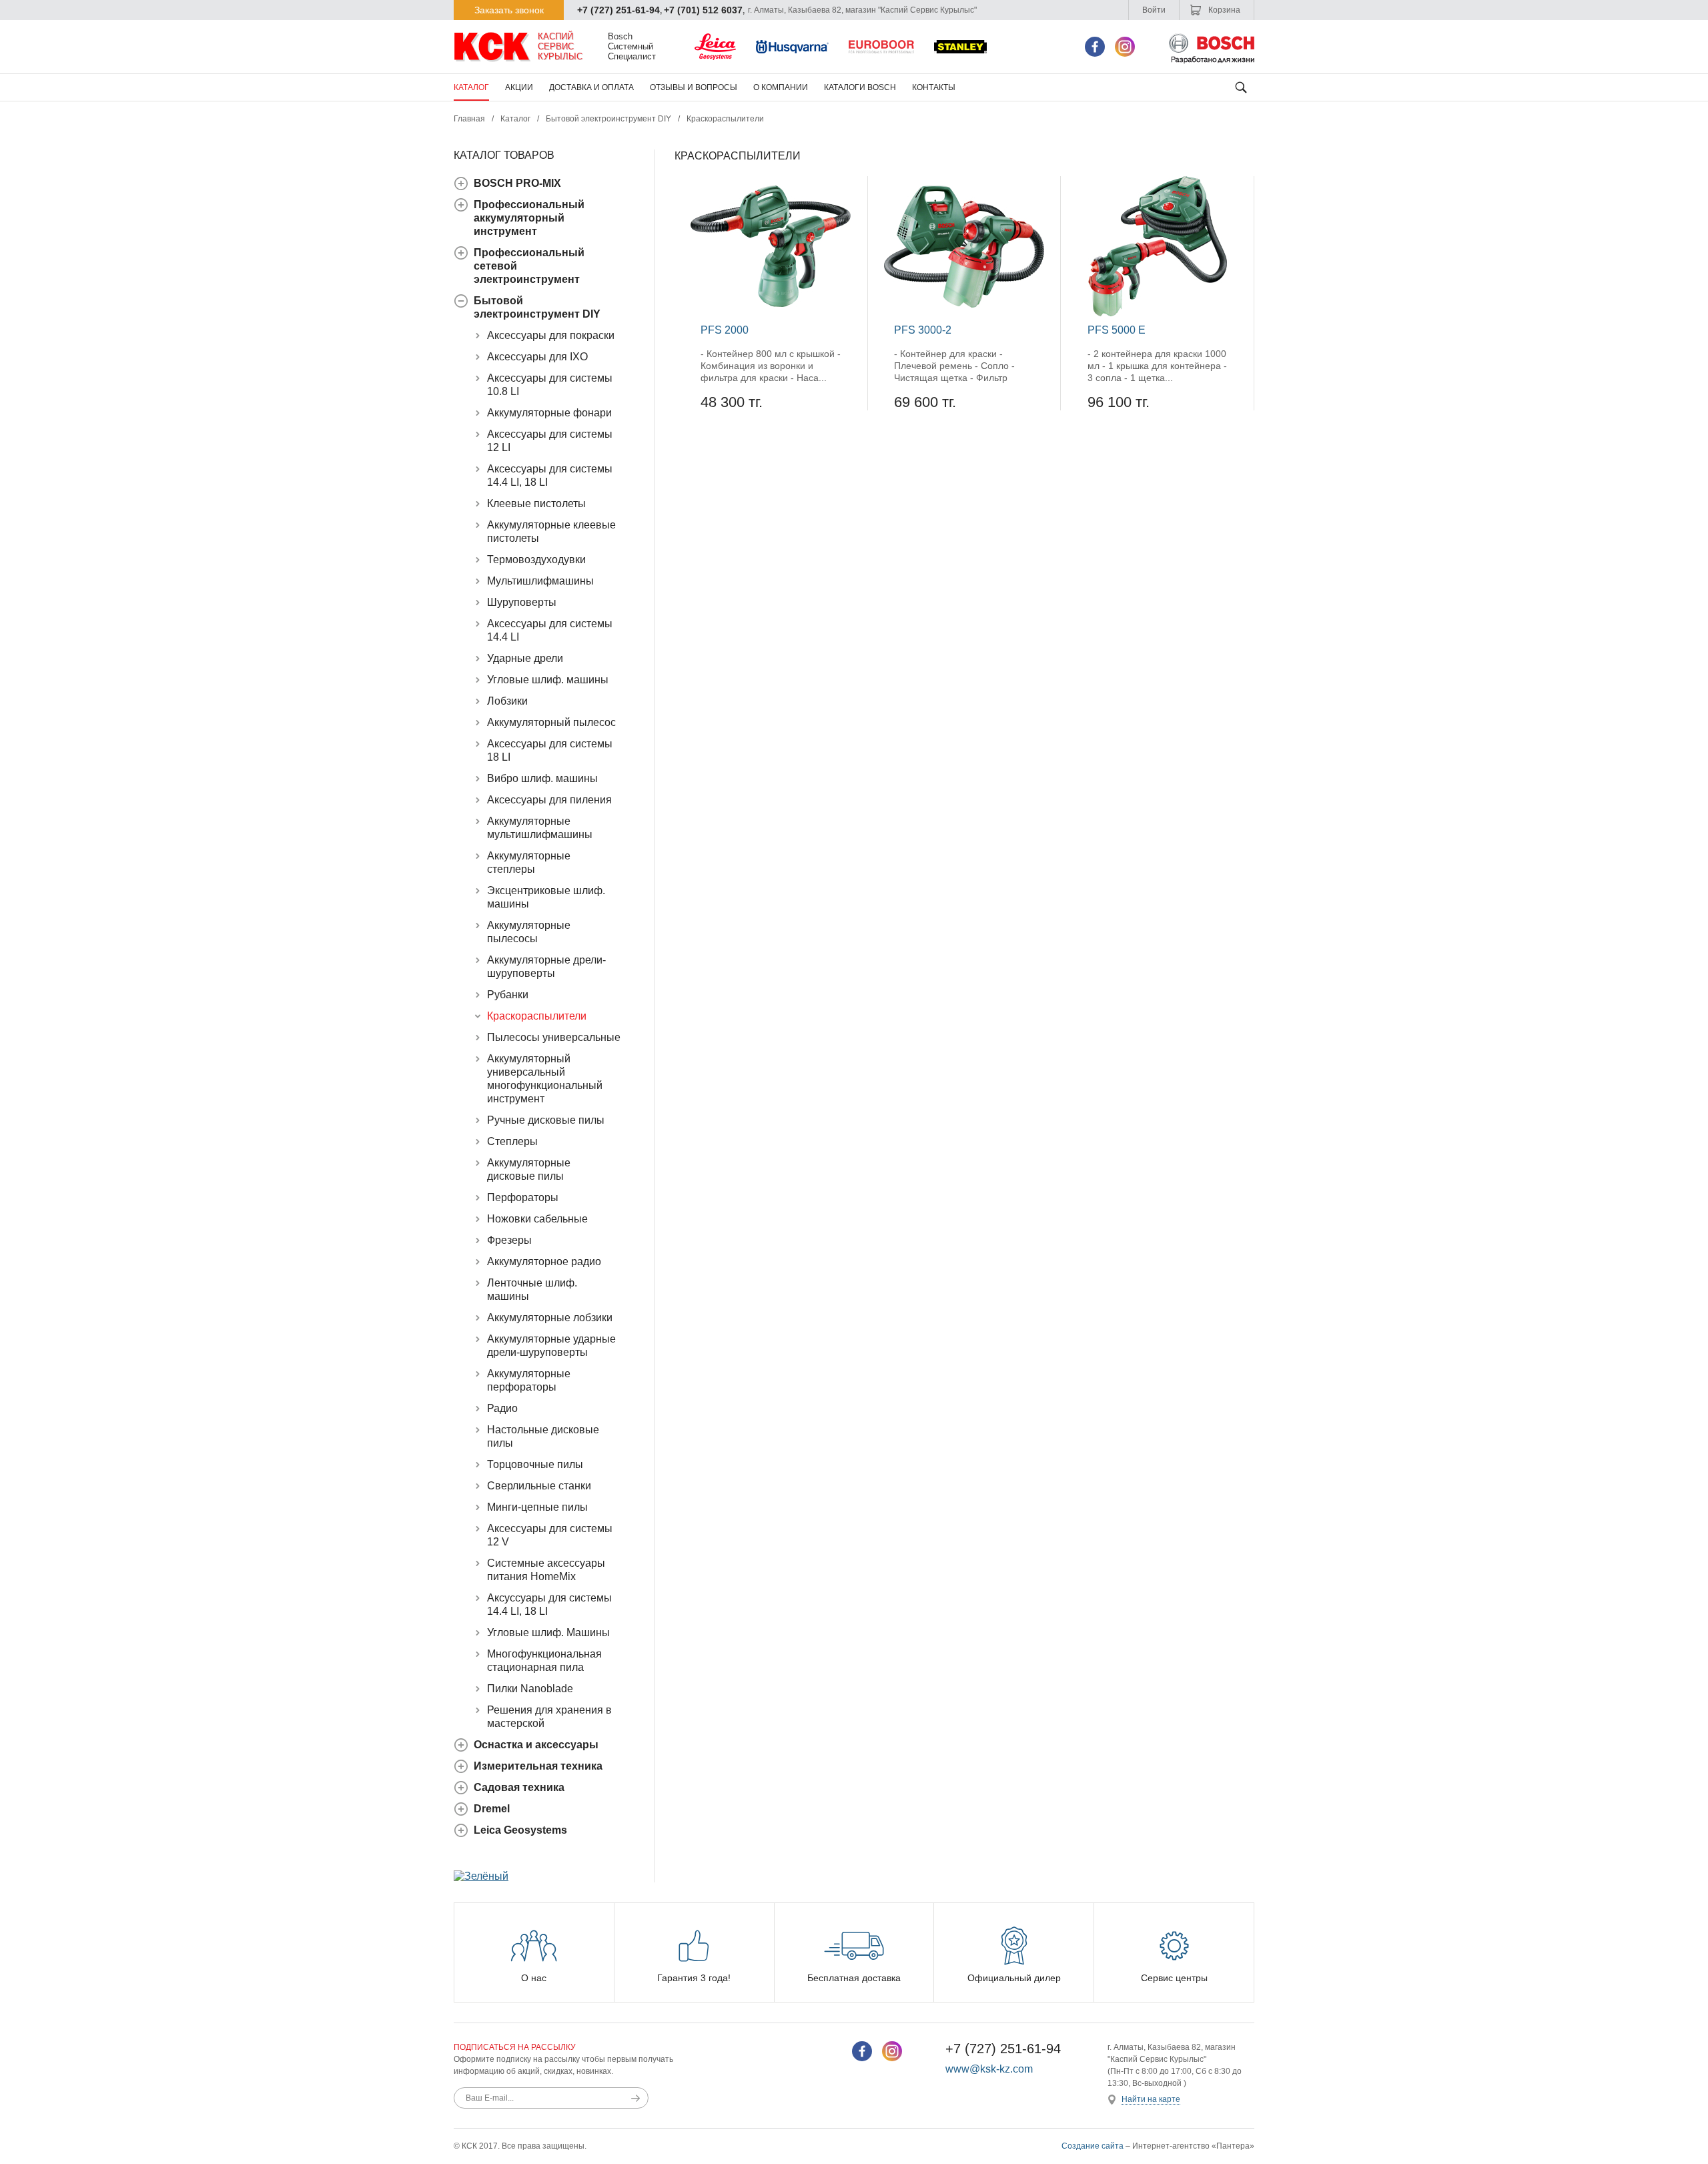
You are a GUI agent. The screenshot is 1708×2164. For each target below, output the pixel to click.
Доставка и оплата (591, 87)
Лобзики (507, 701)
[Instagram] (1125, 47)
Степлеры (512, 1141)
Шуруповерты (522, 602)
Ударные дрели (525, 658)
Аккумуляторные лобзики (550, 1318)
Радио (502, 1408)
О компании (781, 87)
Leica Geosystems (520, 1830)
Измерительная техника (538, 1766)
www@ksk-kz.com (989, 2069)
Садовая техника (519, 1787)
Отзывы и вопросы (694, 87)
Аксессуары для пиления (549, 800)
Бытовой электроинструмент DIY (608, 119)
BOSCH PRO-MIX (517, 183)
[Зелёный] (481, 1876)
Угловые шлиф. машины (548, 680)
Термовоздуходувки (536, 560)
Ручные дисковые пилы (546, 1120)
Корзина (1223, 10)
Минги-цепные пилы (537, 1507)
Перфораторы (523, 1197)
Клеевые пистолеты (536, 503)
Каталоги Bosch (860, 87)
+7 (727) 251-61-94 (618, 10)
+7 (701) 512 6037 (703, 10)
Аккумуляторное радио (544, 1261)
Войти (1154, 10)
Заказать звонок (509, 10)
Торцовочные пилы (535, 1464)
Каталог (471, 87)
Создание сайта (1093, 2146)
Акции (519, 87)
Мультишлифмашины (540, 581)
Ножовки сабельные (537, 1219)
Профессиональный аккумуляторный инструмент (529, 218)
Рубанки (508, 995)
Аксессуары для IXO (537, 357)
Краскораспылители (537, 1016)
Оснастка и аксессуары (536, 1745)
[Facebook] (1095, 47)
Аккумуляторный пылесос (551, 722)
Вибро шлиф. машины (542, 778)
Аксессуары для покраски (551, 335)
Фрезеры (509, 1240)
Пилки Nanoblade (530, 1689)
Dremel (492, 1809)
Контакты (934, 87)
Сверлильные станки (539, 1486)
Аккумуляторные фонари (549, 413)
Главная (469, 119)
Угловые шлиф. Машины (548, 1633)
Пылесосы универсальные (554, 1037)
